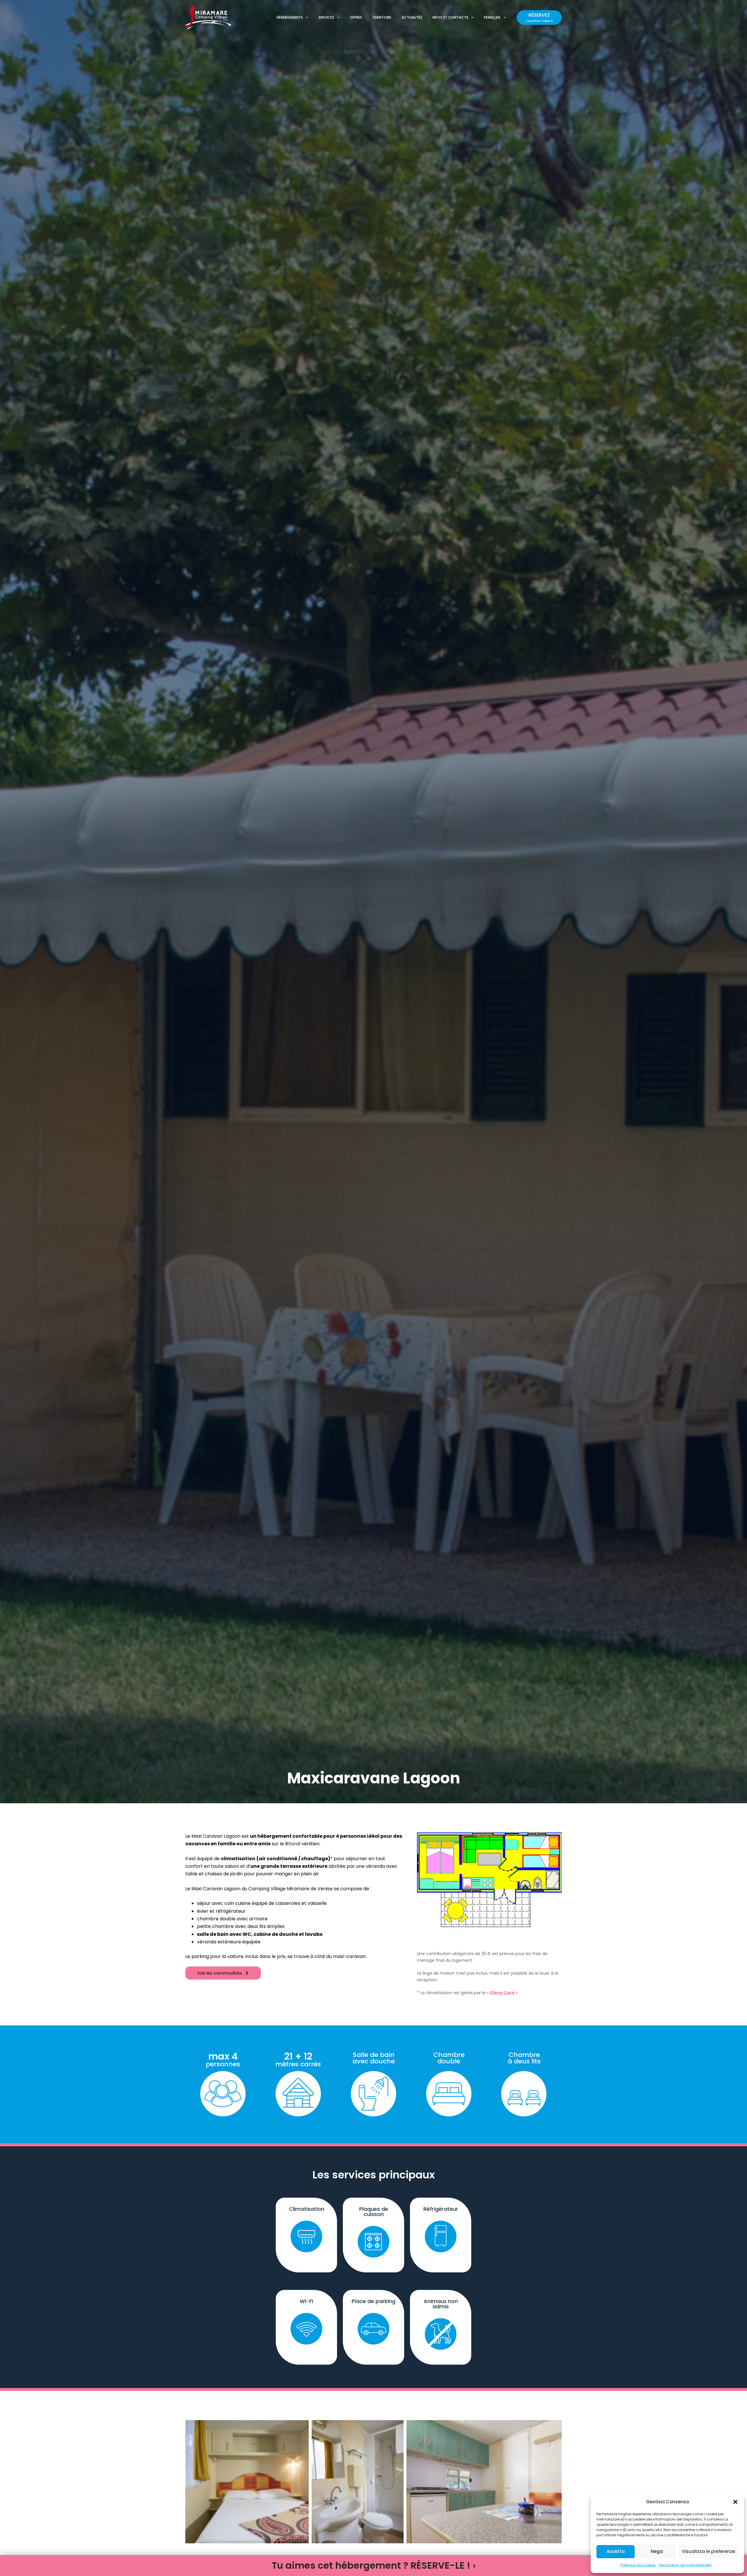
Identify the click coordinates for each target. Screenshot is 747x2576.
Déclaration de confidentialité (685, 2565)
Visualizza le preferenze (708, 2551)
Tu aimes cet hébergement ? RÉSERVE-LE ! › (374, 2565)
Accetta (616, 2551)
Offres (356, 17)
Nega (657, 2551)
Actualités (412, 17)
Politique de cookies (638, 2565)
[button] (735, 2502)
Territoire (382, 17)
